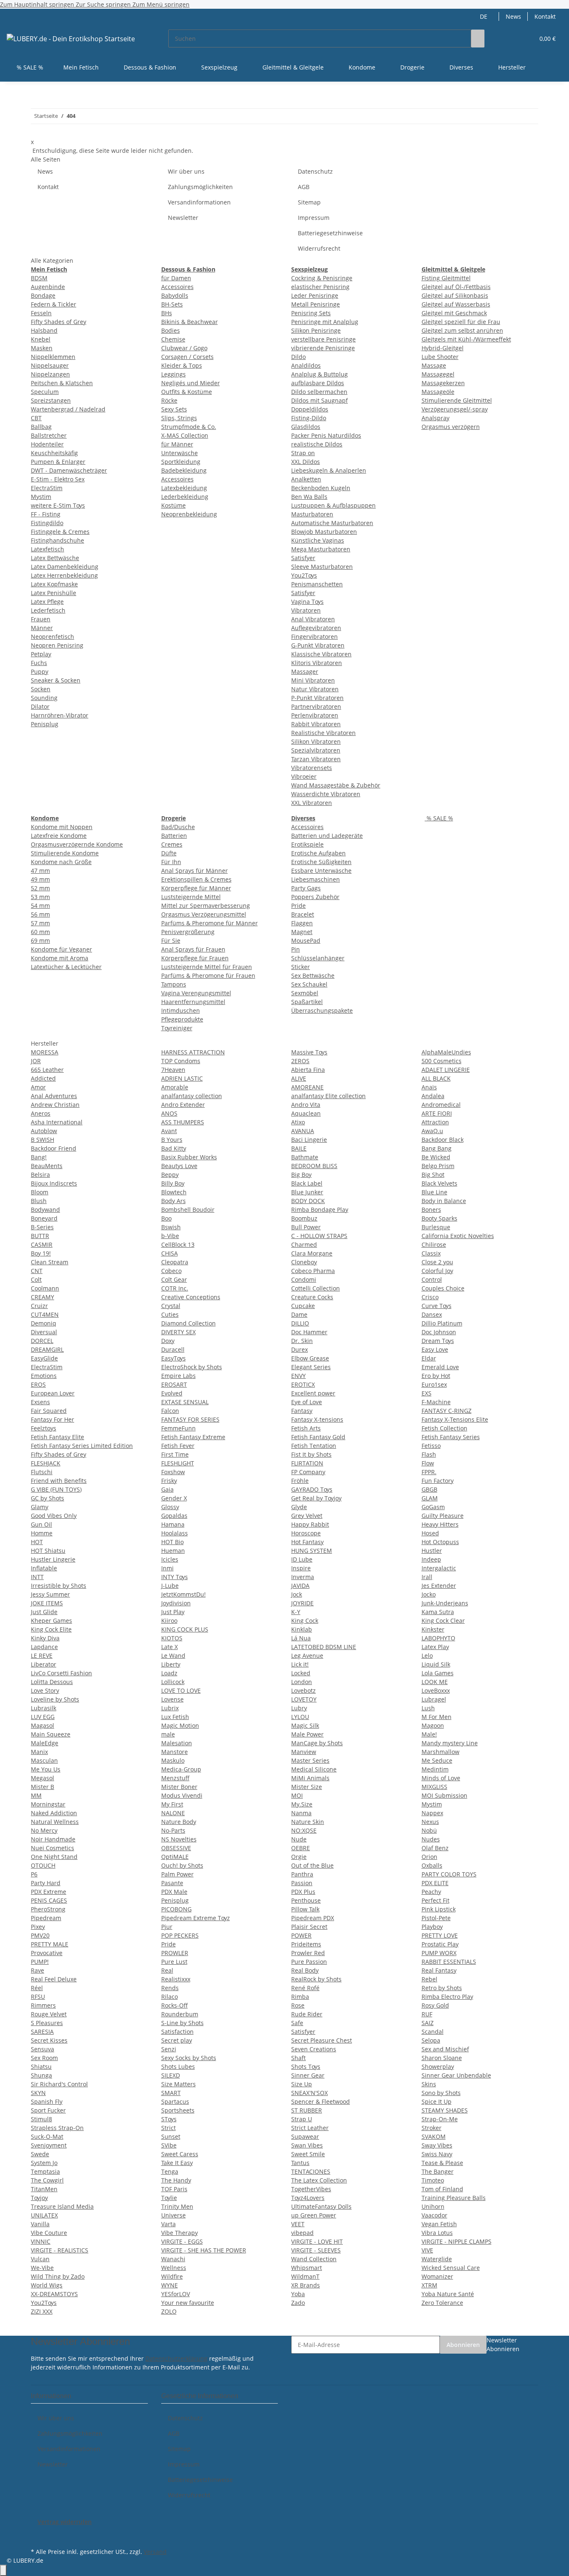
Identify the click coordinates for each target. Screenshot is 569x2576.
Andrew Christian (55, 1105)
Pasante (172, 1883)
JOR (36, 1061)
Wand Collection (314, 2259)
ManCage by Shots (317, 1743)
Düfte (169, 853)
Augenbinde (48, 287)
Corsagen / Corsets (187, 357)
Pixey (38, 1927)
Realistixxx (176, 1979)
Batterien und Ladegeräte (327, 836)
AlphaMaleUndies (446, 1052)
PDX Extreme (49, 1892)
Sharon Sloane (442, 2058)
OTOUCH (43, 1865)
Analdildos (306, 365)
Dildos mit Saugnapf (319, 400)
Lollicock (173, 1682)
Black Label (307, 1183)
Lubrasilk (44, 1708)
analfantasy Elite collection (328, 1096)
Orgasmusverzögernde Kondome (77, 844)
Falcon (170, 1411)
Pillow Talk (305, 1909)
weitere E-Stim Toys (58, 505)
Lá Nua (301, 1638)
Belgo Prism (438, 1166)
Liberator (44, 1664)
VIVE (427, 2250)
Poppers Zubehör (315, 897)
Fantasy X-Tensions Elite (455, 1419)
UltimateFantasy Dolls (321, 2206)
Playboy (432, 1927)
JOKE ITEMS (47, 1603)
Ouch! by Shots (182, 1865)
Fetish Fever (178, 1446)
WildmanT (305, 2276)
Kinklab (302, 1629)
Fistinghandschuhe (57, 540)
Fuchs (39, 663)
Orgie (299, 1857)
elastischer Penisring (320, 287)
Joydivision (176, 1603)
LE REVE (42, 1655)
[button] (511, 39)
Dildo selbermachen (319, 392)
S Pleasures (47, 2023)
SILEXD (171, 2075)
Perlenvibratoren (315, 715)
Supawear (305, 2136)
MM (36, 1795)
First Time (175, 1454)
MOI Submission (444, 1795)
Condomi (304, 1279)
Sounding (44, 698)
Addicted (43, 1078)
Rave (37, 1970)
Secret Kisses (49, 2040)
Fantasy (302, 1411)
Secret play (177, 2040)
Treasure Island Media (62, 2206)
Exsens (40, 1402)
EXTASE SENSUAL (185, 1402)
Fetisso (431, 1446)
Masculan (44, 1760)
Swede (40, 2154)
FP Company (308, 1472)
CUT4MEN (45, 1314)
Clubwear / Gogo (184, 348)
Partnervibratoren (316, 706)
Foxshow (173, 1472)
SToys (169, 2119)
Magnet (302, 932)
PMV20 (40, 1935)
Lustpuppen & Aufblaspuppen (333, 505)
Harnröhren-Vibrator (60, 715)
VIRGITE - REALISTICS (60, 2250)
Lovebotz (303, 1690)
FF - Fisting (46, 514)
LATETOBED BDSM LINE (324, 1647)
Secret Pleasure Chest (322, 2040)
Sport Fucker (48, 2110)
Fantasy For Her (52, 1419)
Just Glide (44, 1612)
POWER (301, 1935)
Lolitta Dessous (52, 1682)
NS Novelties (179, 1839)
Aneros (41, 1113)
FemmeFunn (178, 1428)
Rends (170, 1988)
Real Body (305, 1970)
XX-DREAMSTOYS (54, 2294)
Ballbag (41, 427)
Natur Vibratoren (315, 689)
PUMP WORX (439, 1953)
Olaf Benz (435, 1848)
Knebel (41, 339)
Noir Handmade (53, 1839)
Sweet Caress (180, 2154)
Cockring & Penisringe (322, 278)
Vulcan (40, 2259)
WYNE (170, 2285)
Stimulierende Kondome (65, 853)
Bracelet (303, 914)
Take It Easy (177, 2163)
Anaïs (429, 1087)
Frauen (41, 619)
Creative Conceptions (191, 1297)
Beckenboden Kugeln (321, 488)
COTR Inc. (175, 1288)
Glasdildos (306, 427)
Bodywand (45, 1210)
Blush (39, 1201)
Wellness (174, 2268)
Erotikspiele (307, 844)
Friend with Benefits (59, 1481)
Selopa (431, 2040)
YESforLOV (176, 2294)
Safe (297, 2023)
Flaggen (302, 923)
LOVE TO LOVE (181, 1690)
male (168, 1734)
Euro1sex (434, 1384)
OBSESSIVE (176, 1848)
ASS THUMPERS (183, 1122)
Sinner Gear (308, 2075)
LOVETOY (304, 1699)
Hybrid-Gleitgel (443, 348)
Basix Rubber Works (189, 1157)
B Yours (172, 1140)
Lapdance (44, 1647)
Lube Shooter (440, 357)
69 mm (40, 940)
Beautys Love (179, 1166)
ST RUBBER (307, 2110)
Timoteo (433, 2180)
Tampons (174, 984)
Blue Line (434, 1192)
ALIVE (299, 1078)
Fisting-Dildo (309, 418)
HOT (37, 1542)
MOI (297, 1795)
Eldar (429, 1358)
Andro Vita (306, 1105)
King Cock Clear (443, 1621)
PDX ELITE (435, 1883)
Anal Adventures (54, 1096)
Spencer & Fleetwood (321, 2101)
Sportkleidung (181, 462)
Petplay (41, 654)
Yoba (298, 2294)
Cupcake (303, 1306)
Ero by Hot (436, 1376)
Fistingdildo (47, 523)
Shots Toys (306, 2067)
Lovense (172, 1699)
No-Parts (173, 1830)
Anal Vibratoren (313, 619)
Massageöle (438, 392)
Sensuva (42, 2049)
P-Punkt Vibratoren (317, 698)
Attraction (435, 1122)
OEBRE (301, 1848)
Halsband (44, 330)
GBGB (429, 1489)
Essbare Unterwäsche (321, 871)
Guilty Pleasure (443, 1516)
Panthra (302, 1874)
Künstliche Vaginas (318, 540)
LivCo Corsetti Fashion (61, 1673)
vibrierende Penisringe (323, 348)
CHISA (170, 1253)
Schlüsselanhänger (318, 958)
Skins (429, 2084)
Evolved (172, 1393)
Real (167, 1970)
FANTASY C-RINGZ (447, 1411)
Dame (299, 1314)
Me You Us (46, 1769)
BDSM (39, 278)
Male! (429, 1734)
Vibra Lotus (437, 2233)
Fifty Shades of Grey (59, 322)
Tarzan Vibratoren (316, 759)
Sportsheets (178, 2110)
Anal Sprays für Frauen (193, 949)
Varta (168, 2224)
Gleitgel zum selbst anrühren (462, 330)
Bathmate (305, 1157)
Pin (296, 949)
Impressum (314, 218)
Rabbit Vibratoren (316, 724)
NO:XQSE (304, 1830)
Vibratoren (306, 610)
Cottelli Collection (316, 1288)
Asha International (57, 1122)
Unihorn (433, 2206)
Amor (38, 1087)
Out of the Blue (312, 1865)
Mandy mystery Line (450, 1743)
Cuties (170, 1314)
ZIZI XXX (42, 2311)
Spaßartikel (307, 1002)
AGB (304, 187)
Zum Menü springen (161, 4)
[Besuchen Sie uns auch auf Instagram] (37, 2536)
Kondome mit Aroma (60, 958)
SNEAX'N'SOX (309, 2093)
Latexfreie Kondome (59, 836)
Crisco (430, 1297)
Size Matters (178, 2084)
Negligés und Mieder (191, 383)
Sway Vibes (437, 2145)
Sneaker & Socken (56, 680)
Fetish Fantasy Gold (318, 1437)
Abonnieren (463, 2345)
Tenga (170, 2171)
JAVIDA (300, 1586)
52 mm (40, 888)
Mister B (42, 1787)
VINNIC (41, 2241)
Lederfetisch (48, 610)
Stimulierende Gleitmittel (457, 400)
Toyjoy (39, 2198)
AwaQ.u (432, 1131)
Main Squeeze (51, 1734)
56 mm (40, 914)
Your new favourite (188, 2303)
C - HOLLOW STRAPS (319, 1236)
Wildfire (172, 2276)
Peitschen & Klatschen (62, 383)
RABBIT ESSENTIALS (449, 1962)
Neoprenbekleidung (189, 514)
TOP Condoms (181, 1061)
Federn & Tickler (54, 304)
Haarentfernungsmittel (193, 1002)
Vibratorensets (312, 768)
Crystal (171, 1306)
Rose (298, 2005)
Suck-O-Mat (47, 2136)
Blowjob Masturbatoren (324, 532)
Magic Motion (180, 1725)
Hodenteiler (47, 444)
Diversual (44, 1332)
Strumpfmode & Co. (189, 427)
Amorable (175, 1087)
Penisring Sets (311, 313)
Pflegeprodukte (182, 1019)
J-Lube (170, 1586)
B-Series (42, 1227)
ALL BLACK (436, 1078)
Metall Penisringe (316, 304)
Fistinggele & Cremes (60, 532)
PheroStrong (48, 1909)
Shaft (298, 2058)
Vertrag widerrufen (65, 2522)
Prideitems (306, 1944)
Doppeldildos (310, 409)
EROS (38, 1384)
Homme (42, 1533)
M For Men (437, 1717)
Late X (170, 1647)
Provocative (47, 1953)
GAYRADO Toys (312, 1489)
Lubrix (170, 1708)
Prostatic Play (440, 1944)
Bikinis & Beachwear (190, 322)
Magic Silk (305, 1725)
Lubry (299, 1708)
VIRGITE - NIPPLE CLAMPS (457, 2241)
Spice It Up (437, 2101)
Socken (41, 689)
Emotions (44, 1376)
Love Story (45, 1690)
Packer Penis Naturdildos (326, 435)
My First (172, 1804)
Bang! (39, 1157)
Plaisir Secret (309, 1927)
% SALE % (439, 818)
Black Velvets (439, 1183)
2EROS (300, 1061)
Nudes (431, 1839)
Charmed (304, 1244)
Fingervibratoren (314, 637)
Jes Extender (439, 1586)
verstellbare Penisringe (323, 339)
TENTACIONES (311, 2171)
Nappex (432, 1813)
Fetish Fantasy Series (451, 1437)
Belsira (40, 1175)
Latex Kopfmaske (54, 584)
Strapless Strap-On (57, 2128)
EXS (427, 1393)
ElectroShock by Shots (192, 1367)
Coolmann (45, 1288)
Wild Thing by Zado (58, 2276)
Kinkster (433, 1629)
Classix (431, 1253)
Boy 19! (41, 1253)
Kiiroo (169, 1621)
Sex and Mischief (445, 2049)
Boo (166, 1218)
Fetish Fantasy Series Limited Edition (82, 1446)
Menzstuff (175, 1778)
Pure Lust (174, 1962)
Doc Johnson (439, 1332)
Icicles (170, 1559)
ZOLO (169, 2311)
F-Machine (436, 1402)
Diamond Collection (188, 1323)
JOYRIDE (302, 1603)
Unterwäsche (180, 453)
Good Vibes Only (54, 1516)
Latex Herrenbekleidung (64, 575)
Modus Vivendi (182, 1795)
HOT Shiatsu (48, 1551)
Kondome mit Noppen (62, 827)
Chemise (173, 339)
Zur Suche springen (104, 4)
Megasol (42, 1778)
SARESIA (42, 2032)
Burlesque (436, 1227)
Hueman (173, 1551)
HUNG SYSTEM (312, 1551)
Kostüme (173, 505)
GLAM (430, 1498)
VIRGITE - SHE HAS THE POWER (204, 2250)
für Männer (177, 444)
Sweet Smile (308, 2154)
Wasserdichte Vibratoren (326, 794)
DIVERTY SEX (178, 1332)
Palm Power (177, 1874)
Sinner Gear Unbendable (456, 2075)
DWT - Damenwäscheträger (69, 470)
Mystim (41, 497)
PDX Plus (303, 1892)
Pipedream (46, 1918)
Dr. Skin (302, 1341)
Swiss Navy (437, 2154)
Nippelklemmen (53, 357)
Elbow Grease (310, 1358)
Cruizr (39, 1306)
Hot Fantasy (307, 1542)
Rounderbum (180, 2014)
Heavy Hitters (440, 1524)
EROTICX (303, 1384)
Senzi (169, 2049)
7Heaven (173, 1070)
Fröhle (300, 1481)
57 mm (40, 923)
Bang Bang (437, 1148)
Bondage (43, 295)
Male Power (307, 1734)
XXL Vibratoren (312, 803)
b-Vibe (170, 1236)
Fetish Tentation (314, 1446)
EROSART (174, 1384)
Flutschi (42, 1472)
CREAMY (42, 1297)
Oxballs (432, 1865)
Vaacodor (434, 2215)
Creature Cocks (312, 1297)
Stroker (432, 2128)
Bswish (171, 1227)
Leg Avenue (307, 1655)
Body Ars (173, 1201)
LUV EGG (43, 1717)
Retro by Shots (442, 1988)
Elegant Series (311, 1367)
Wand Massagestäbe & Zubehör (336, 785)
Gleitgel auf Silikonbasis (455, 295)
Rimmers (43, 2005)
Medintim (435, 1769)
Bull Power (306, 1227)
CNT (37, 1271)
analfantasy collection (192, 1096)
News (513, 16)
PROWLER (175, 1953)
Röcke (169, 400)
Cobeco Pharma (313, 1271)
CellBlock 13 (178, 1244)
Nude (299, 1839)
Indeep (431, 1559)
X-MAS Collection (185, 435)
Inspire (301, 1568)
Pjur (167, 1927)
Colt (36, 1279)
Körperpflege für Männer (196, 888)
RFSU (38, 1997)
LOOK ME (435, 1682)
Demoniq (44, 1323)
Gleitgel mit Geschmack (454, 313)
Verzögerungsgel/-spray (455, 409)
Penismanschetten (317, 584)
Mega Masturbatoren (321, 549)
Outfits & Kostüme (187, 392)
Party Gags (306, 888)
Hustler (432, 1551)
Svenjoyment (49, 2145)
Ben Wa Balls (309, 497)
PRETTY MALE (50, 1944)
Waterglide (437, 2259)
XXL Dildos (306, 462)
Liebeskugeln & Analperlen (329, 470)
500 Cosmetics (442, 1061)
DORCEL (42, 1341)
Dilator (40, 706)
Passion (302, 1883)
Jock (297, 1594)
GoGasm (433, 1507)
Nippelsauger (50, 365)
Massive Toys (309, 1052)
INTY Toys (175, 1577)
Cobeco (171, 1271)
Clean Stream (50, 1262)
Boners (431, 1210)
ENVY (298, 1376)
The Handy (176, 2180)
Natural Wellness (55, 1822)
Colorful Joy (437, 1271)
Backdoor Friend (54, 1148)
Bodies (171, 330)
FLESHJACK (46, 1463)
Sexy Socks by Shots (189, 2058)
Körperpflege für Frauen (195, 958)
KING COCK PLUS (185, 1629)
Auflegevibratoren (316, 628)
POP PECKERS (180, 1935)
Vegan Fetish (439, 2224)
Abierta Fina (308, 1070)
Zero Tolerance (442, 2303)
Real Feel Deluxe (54, 1979)
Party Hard (46, 1883)
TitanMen (44, 2189)
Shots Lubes (178, 2067)
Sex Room (44, 2058)
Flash (429, 1454)
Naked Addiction (54, 1813)
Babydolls (175, 295)
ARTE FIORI (437, 1113)
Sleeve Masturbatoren (322, 567)
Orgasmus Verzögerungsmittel (204, 914)
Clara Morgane (312, 1253)
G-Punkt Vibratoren (318, 645)
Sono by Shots (441, 2093)
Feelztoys (44, 1428)
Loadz (169, 1673)
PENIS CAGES (49, 1900)
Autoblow (44, 1131)
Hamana (173, 1524)
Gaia (167, 1489)
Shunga (41, 2075)
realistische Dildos (317, 444)
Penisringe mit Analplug (325, 322)
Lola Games (438, 1673)
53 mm (40, 897)
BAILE (299, 1148)
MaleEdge (45, 1743)
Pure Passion (309, 1962)
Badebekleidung (184, 470)
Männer (42, 628)
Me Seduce (437, 1760)
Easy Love (435, 1349)
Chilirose (434, 1244)
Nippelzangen (50, 374)
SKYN (38, 2093)
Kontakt (545, 16)
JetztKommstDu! (183, 1594)
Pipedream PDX (313, 1918)
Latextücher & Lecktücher (66, 967)
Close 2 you (437, 1262)
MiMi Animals (310, 1778)
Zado (298, 2303)
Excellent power (313, 1393)
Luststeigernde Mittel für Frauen (207, 967)
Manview (304, 1752)
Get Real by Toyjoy (316, 1498)
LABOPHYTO (438, 1638)
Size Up (302, 2084)
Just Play (173, 1612)
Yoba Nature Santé (448, 2294)
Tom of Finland (442, 2189)
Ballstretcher (49, 435)
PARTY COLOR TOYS (449, 1874)
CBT (36, 418)
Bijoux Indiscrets (54, 1183)
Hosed (430, 1533)
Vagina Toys (307, 602)
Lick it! (300, 1664)
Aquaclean (306, 1113)
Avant (169, 1131)
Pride (298, 906)
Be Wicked (436, 1157)
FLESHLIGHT (178, 1463)
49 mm (40, 879)
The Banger (438, 2171)
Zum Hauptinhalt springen (38, 4)
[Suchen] (478, 39)
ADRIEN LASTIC (182, 1078)
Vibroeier (304, 776)
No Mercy (44, 1830)
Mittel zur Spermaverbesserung (206, 906)
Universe (173, 2215)
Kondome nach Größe (61, 862)
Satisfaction (177, 2032)
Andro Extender (183, 1105)
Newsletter (183, 218)
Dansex (432, 1314)
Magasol (42, 1725)
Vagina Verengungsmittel (196, 993)
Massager (305, 671)
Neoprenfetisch (52, 637)
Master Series (310, 1760)
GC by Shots (47, 1498)
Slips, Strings (179, 418)
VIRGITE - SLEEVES (316, 2250)
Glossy (170, 1507)
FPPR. (429, 1472)
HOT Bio (172, 1542)
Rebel (429, 1979)
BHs (167, 313)
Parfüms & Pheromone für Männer (210, 923)
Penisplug (45, 724)
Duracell (173, 1349)
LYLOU (300, 1717)
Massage (434, 365)
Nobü (429, 1830)
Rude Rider (307, 2014)
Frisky (169, 1481)
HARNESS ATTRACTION (193, 1052)
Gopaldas (174, 1516)
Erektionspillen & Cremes (196, 879)
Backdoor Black (443, 1140)
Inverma (303, 1577)
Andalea (433, 1096)
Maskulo (173, 1760)
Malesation (177, 1743)
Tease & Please (442, 2163)
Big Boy (301, 1175)
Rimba (300, 1997)
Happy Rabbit (310, 1524)
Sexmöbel (305, 993)
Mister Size (307, 1787)
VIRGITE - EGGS (182, 2241)
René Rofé (305, 1988)
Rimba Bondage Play (320, 1210)
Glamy (40, 1507)
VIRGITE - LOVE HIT (317, 2241)
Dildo (298, 357)
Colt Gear (174, 1279)
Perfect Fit (435, 1900)
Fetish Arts (306, 1428)
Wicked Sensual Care (451, 2268)
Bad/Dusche (178, 827)
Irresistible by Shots (59, 1586)
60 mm (40, 932)
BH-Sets (172, 304)
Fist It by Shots (311, 1454)
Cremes (172, 844)
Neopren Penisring (57, 645)
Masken (42, 348)
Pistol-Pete (436, 1918)
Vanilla (40, 2224)
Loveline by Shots (55, 1699)
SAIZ (428, 2023)
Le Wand (173, 1655)
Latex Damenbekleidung (65, 567)
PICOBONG (176, 1909)
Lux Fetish (175, 1717)
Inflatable (44, 1568)
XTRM (429, 2285)
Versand (155, 2552)
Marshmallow (440, 1752)
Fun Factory (438, 1481)
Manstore (175, 1752)
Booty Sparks (439, 1218)
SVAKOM (434, 2136)
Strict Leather (310, 2128)
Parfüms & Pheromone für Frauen (208, 975)
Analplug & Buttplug (319, 374)
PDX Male (174, 1892)
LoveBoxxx (436, 1690)
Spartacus (175, 2101)
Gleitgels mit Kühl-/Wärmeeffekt (466, 339)
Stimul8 (41, 2119)
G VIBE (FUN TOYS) (56, 1489)
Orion (429, 1857)
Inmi (167, 1568)
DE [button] (484, 16)
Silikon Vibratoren (316, 741)
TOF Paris (174, 2189)
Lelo (427, 1655)
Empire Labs (178, 1376)
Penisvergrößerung (188, 932)
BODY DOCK (308, 1201)
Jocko (429, 1594)
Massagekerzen (443, 383)
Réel (37, 1988)
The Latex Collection (319, 2180)
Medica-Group (181, 1769)
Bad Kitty (174, 1148)
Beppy (170, 1175)
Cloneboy (304, 1262)
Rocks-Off (175, 2005)
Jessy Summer (50, 1594)
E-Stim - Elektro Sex (58, 479)
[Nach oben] (3, 2570)
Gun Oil (41, 1524)
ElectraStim (47, 488)
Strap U (302, 2119)
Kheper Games (51, 1621)
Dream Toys (438, 1341)
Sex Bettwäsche (313, 975)
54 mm (40, 906)
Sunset (171, 2136)
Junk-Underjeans (445, 1603)
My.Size (302, 1804)
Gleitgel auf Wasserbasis (456, 304)
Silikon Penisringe (316, 330)
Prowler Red (308, 1953)
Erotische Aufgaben (318, 853)
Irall (427, 1577)
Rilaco (170, 1997)
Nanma (301, 1813)
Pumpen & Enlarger (58, 462)
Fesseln (41, 313)
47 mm (40, 871)
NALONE (173, 1813)
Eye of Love (307, 1402)
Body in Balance (444, 1201)
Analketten (306, 479)
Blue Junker (307, 1192)
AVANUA (303, 1131)
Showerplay (438, 2067)
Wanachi (173, 2259)
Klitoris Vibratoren (317, 663)
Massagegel (438, 374)
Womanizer (437, 2276)
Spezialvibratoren (316, 750)
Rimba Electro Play (447, 1997)
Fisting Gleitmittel (446, 278)
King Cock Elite (51, 1629)
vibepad (302, 2233)
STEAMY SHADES (445, 2110)
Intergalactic (439, 1568)
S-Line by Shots (182, 2023)
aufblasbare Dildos (318, 383)
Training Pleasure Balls (454, 2198)
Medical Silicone (314, 1769)
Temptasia (45, 2171)
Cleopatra (175, 1262)
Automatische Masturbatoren (332, 523)
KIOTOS (172, 1638)
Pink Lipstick (439, 1909)
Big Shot (433, 1175)
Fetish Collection (444, 1428)
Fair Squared (49, 1411)
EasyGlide (44, 1358)
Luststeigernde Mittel (191, 897)
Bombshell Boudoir (188, 1210)
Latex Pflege (47, 602)
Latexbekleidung (184, 488)
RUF (427, 2014)
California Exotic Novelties (458, 1236)
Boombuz (304, 1218)
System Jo (44, 2163)
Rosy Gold (435, 2005)
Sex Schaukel (309, 984)
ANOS (169, 1113)
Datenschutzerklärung (176, 2358)
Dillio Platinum (442, 1323)
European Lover (53, 1393)
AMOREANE (307, 1087)
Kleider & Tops (182, 365)
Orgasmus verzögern (451, 427)
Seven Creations (314, 2049)
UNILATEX (44, 2215)
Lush (428, 1708)
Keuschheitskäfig (54, 453)
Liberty (171, 1664)
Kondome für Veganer (61, 949)
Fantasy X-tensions (317, 1419)
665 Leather (47, 1070)
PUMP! (40, 1962)
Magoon (433, 1725)
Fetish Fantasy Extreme (193, 1437)
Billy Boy (173, 1183)
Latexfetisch (47, 549)
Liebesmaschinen (316, 879)
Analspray (435, 418)
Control (432, 1279)
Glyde (299, 1507)
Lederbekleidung (185, 497)
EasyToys (173, 1358)
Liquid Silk (436, 1664)
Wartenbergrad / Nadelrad (68, 409)
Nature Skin (308, 1822)
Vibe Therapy (180, 2233)
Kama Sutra (438, 1612)
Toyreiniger (177, 1028)
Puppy (40, 671)
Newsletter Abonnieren (503, 2344)
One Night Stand (54, 1857)
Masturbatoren (312, 514)
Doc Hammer (309, 1332)
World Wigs (47, 2285)
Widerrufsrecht (319, 248)
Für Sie (171, 940)
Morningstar (48, 1804)
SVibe (169, 2145)
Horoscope (306, 1533)
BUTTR (40, 1236)
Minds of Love (441, 1778)
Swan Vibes (307, 2145)
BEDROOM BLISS (314, 1166)
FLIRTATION (307, 1463)
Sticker (301, 967)
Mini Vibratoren (313, 680)
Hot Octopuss (440, 1542)
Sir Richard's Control (59, 2084)
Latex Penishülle (54, 593)
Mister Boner (179, 1787)
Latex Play (435, 1647)
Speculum (45, 392)
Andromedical (441, 1105)
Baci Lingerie (309, 1140)
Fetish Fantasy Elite (57, 1437)
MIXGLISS (434, 1787)
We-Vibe (42, 2268)
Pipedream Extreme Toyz (196, 1918)
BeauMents (47, 1166)
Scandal (433, 2032)
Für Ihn (171, 862)
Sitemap (309, 202)
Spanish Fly (47, 2101)
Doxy (168, 1341)
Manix (39, 1752)
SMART (171, 2093)
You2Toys (304, 575)
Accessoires (177, 287)
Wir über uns (186, 171)
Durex (299, 1349)
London (302, 1682)
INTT (37, 1577)
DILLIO (300, 1323)
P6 (34, 1874)
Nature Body (179, 1822)
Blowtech (174, 1192)
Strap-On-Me (440, 2119)
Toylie (169, 2198)
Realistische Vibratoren (323, 733)
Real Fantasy (439, 1970)
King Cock (305, 1621)
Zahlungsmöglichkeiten (200, 187)
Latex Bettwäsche (55, 558)
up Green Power (314, 2215)
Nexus (430, 1822)
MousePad (306, 940)
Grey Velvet (307, 1516)
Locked (301, 1673)
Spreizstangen (51, 400)
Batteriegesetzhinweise (330, 233)
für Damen (176, 278)
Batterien (174, 836)
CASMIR (42, 1244)
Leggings (173, 374)
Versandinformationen (199, 202)
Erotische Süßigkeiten (321, 862)
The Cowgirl (47, 2180)
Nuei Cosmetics (52, 1848)
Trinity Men (177, 2206)
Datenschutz (315, 171)
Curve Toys (437, 1306)
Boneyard (44, 1218)
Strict (168, 2128)
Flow (428, 1463)
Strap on (303, 453)
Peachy (431, 1892)
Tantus (300, 2163)
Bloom (40, 1192)
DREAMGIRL (47, 1349)
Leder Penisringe (315, 295)
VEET (298, 2224)
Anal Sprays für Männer (195, 871)
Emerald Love (440, 1367)
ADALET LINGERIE (446, 1070)
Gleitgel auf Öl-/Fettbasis (456, 287)
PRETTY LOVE (440, 1935)
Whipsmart (307, 2268)
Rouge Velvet (49, 2014)
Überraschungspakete (322, 1010)
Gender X (174, 1498)
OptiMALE (175, 1857)
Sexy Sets (174, 409)
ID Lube (302, 1559)
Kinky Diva (45, 1638)
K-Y (296, 1612)
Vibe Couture (49, 2233)
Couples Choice (443, 1288)
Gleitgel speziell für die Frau (461, 322)
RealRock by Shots (316, 1979)
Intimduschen (181, 1010)
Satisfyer (303, 558)
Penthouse (306, 1900)
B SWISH (42, 1140)
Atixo (298, 1122)
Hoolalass (175, 1533)
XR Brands (306, 2285)
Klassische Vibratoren (321, 654)
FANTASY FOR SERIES (190, 1419)
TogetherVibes (311, 2189)
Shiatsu (41, 2067)
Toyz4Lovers (308, 2198)
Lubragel (434, 1699)
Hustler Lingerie (53, 1559)
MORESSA (45, 1052)
